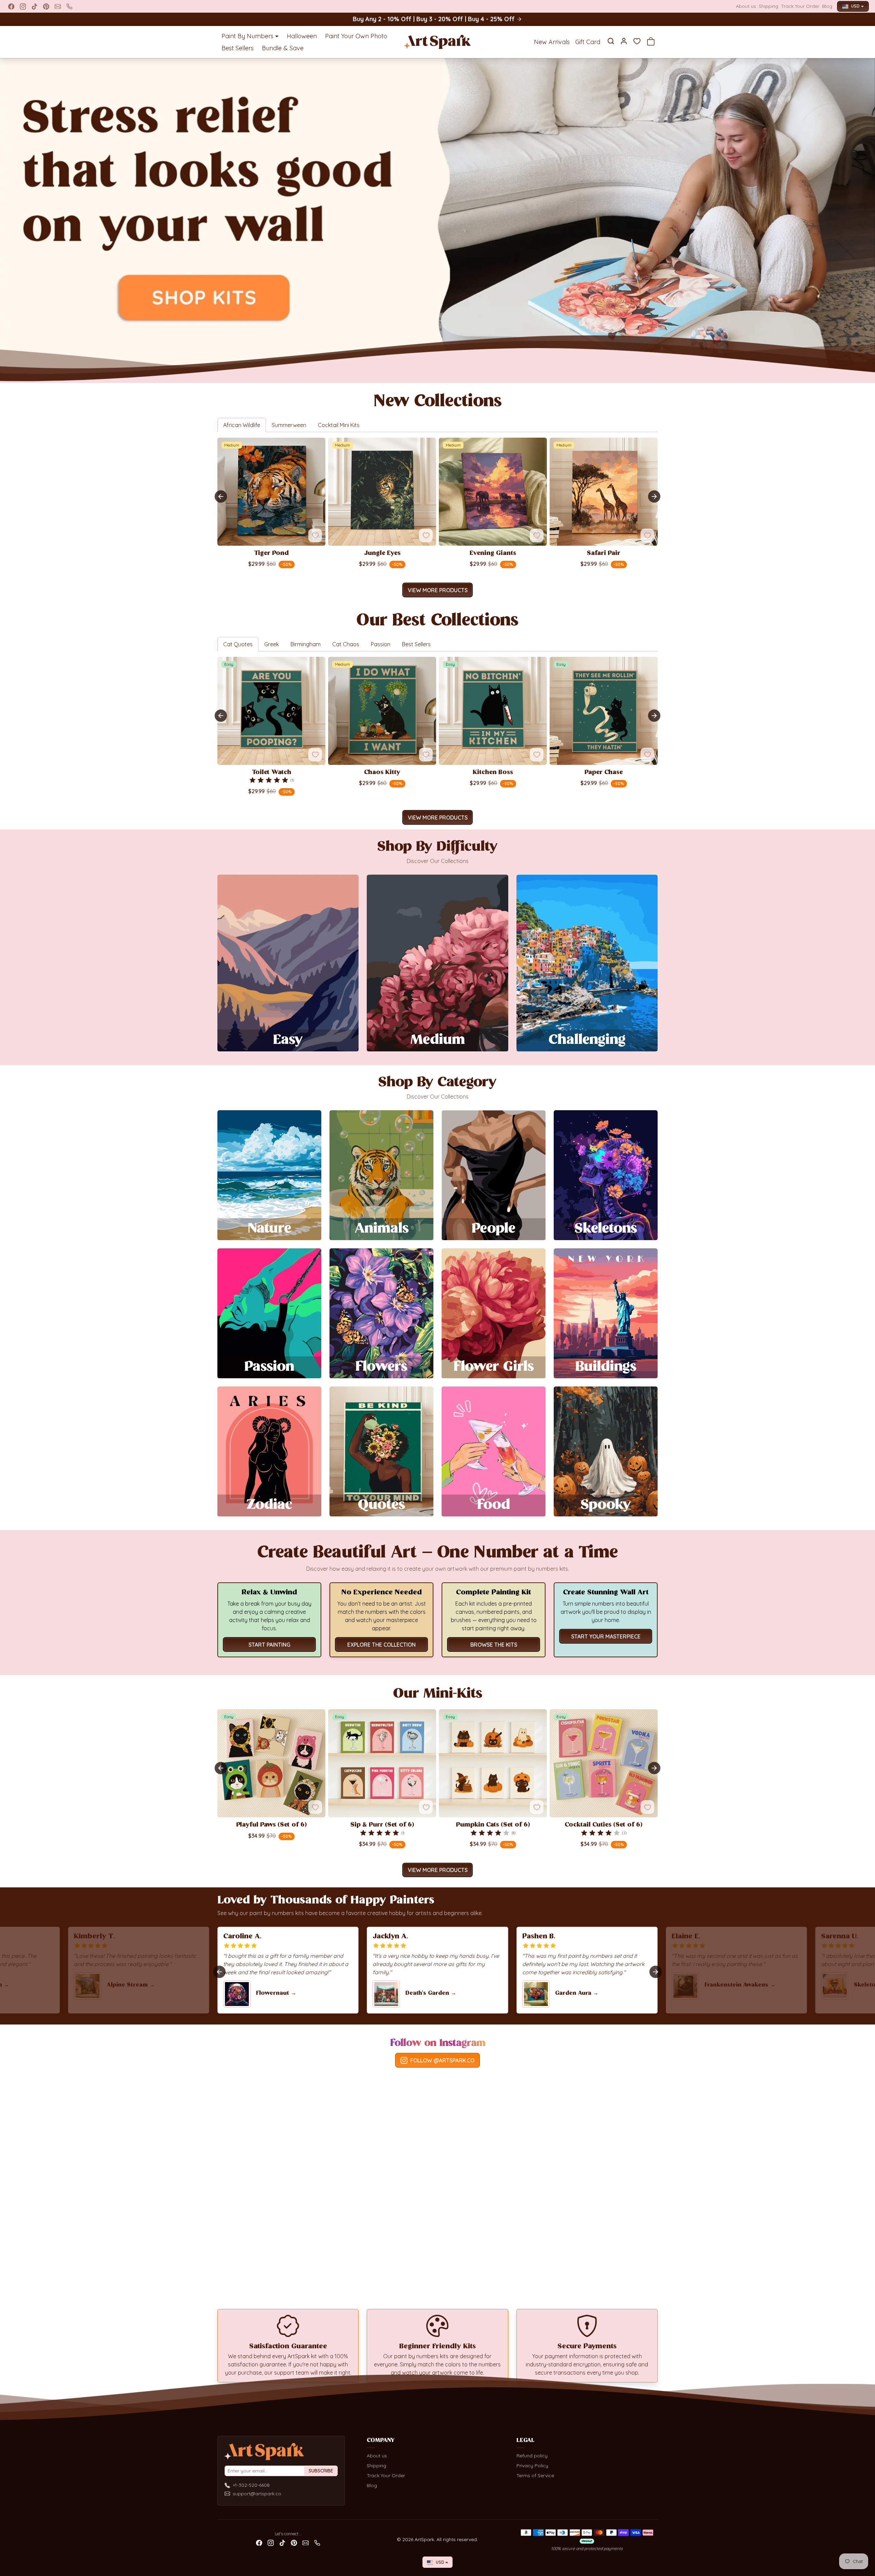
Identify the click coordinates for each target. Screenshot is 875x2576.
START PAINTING (269, 1645)
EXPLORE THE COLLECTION (381, 1645)
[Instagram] (23, 6)
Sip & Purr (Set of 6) (382, 1825)
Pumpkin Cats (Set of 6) (493, 1825)
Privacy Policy (532, 2466)
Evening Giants (493, 554)
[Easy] (271, 761)
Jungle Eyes (382, 554)
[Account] (624, 41)
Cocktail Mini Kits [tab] (339, 425)
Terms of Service (535, 2475)
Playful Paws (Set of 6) (272, 1825)
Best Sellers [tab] (416, 644)
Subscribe (321, 2471)
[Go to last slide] (221, 496)
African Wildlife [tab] (242, 425)
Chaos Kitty (382, 773)
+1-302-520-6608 (251, 2485)
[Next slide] (654, 496)
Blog (827, 6)
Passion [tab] (381, 644)
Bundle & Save (283, 48)
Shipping (769, 6)
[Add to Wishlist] (315, 535)
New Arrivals (552, 42)
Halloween (302, 36)
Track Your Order (800, 6)
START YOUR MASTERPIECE (606, 1636)
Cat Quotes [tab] (238, 644)
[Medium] (271, 542)
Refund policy (532, 2456)
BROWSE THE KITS (494, 1645)
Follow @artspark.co (442, 2060)
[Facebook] (11, 6)
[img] (269, 780)
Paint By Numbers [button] (247, 36)
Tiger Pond (271, 554)
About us (746, 6)
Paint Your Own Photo (356, 36)
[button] (611, 41)
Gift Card (588, 42)
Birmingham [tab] (306, 644)
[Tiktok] (35, 6)
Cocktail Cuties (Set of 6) (604, 1825)
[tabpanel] (437, 516)
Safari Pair (604, 554)
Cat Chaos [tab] (346, 644)
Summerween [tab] (289, 425)
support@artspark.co (257, 2494)
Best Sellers (238, 48)
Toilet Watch (272, 773)
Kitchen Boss (493, 773)
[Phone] (69, 6)
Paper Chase (604, 773)
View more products (438, 590)
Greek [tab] (272, 644)
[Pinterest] (46, 6)
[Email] (58, 6)
